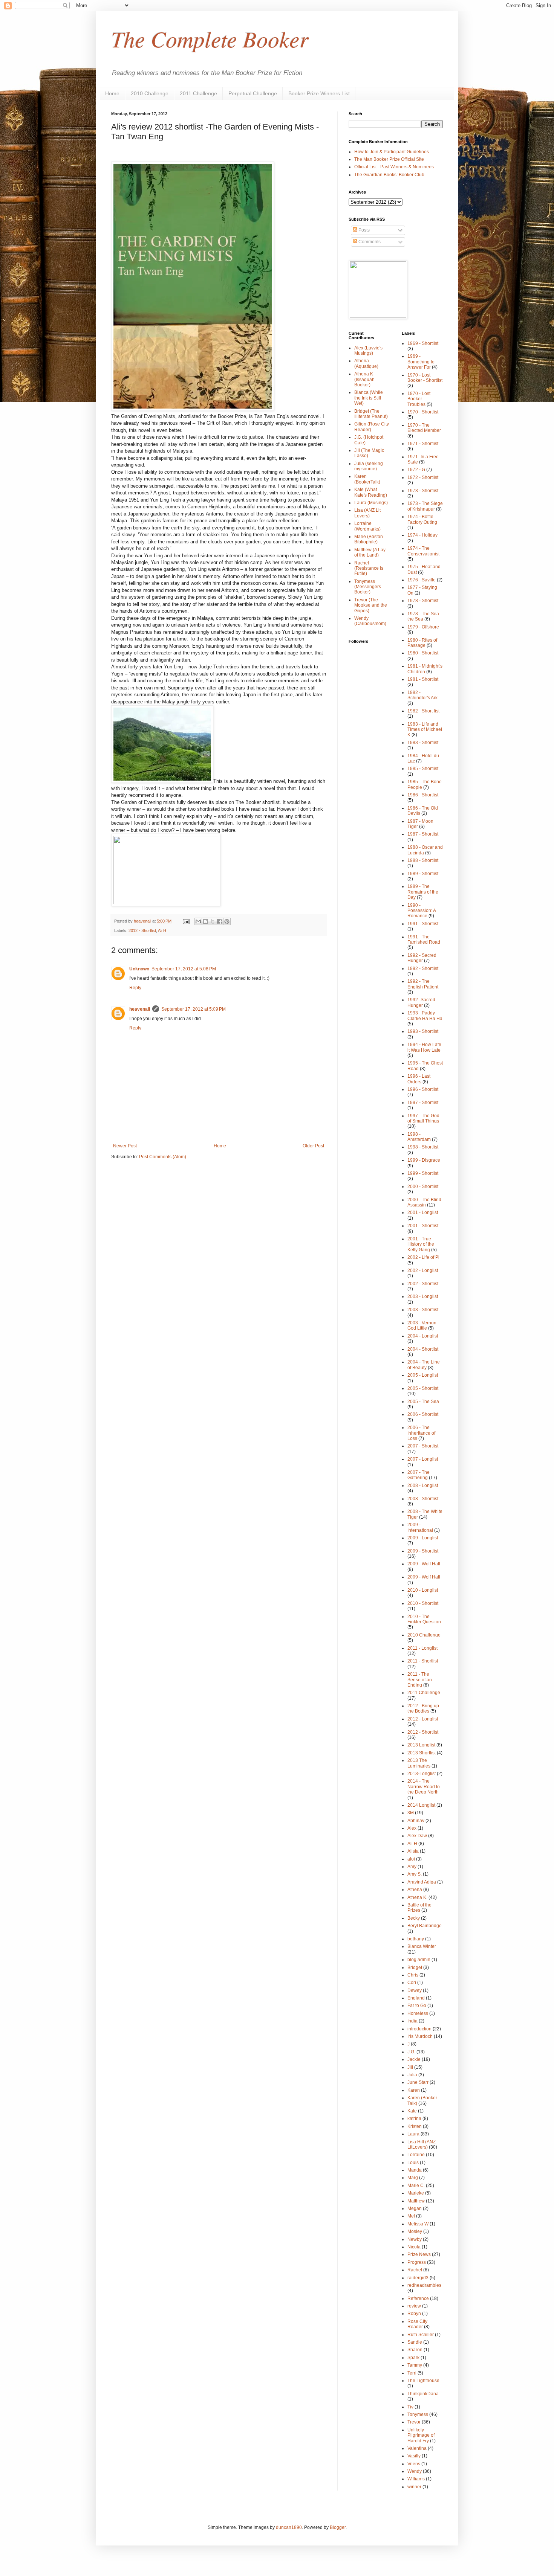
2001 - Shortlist (423, 1226)
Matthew (416, 2201)
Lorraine (416, 2155)
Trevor (414, 2422)
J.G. (411, 2052)
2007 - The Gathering (419, 1475)
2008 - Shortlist (423, 1499)
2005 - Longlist (423, 1375)
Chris (413, 1975)
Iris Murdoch (420, 2036)
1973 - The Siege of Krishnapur (425, 506)
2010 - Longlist (423, 1590)
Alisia (413, 1851)
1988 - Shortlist (423, 860)
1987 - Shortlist (423, 834)
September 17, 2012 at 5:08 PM (184, 969)
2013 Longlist (421, 1745)
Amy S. (415, 1874)
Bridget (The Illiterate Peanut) (371, 414)
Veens (414, 2464)
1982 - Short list (423, 711)
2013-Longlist (422, 1774)
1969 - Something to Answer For (421, 362)
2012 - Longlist (423, 1719)
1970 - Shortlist (423, 412)
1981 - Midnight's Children (425, 669)
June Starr (418, 2082)
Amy (412, 1867)
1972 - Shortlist (423, 477)
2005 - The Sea (423, 1402)
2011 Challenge (198, 93)
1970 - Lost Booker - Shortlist (425, 378)
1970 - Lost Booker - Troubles (419, 399)
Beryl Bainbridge (425, 1926)
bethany (416, 1939)
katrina (414, 2118)
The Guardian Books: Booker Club (389, 175)
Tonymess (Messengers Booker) (368, 587)
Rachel (415, 2270)
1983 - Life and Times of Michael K (425, 730)
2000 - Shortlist (423, 1187)
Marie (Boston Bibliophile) (369, 539)
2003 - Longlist (423, 1296)
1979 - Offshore (423, 627)
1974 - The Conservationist (423, 551)
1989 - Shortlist (423, 874)
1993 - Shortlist (423, 1031)
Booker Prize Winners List (319, 93)
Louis (413, 2163)
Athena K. (417, 1897)
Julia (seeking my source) (369, 466)
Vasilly (414, 2456)
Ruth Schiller (421, 2335)
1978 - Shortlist (423, 601)
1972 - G (416, 470)
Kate (412, 2111)
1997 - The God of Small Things (423, 1118)
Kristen (415, 2126)
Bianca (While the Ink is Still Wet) (369, 398)
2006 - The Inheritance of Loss (421, 1433)
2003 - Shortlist (423, 1310)
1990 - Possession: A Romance (422, 911)
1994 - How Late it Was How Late (424, 1047)
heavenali (140, 1009)
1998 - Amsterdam (419, 1137)
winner (414, 2487)
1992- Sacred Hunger (421, 1002)
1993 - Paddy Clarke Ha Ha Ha (425, 1016)
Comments (369, 242)
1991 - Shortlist (423, 924)
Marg (413, 2178)
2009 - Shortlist (423, 1551)
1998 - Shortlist (423, 1147)
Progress (417, 2262)
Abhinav (416, 1821)
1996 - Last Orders (419, 1079)
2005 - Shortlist (423, 1388)
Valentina (417, 2448)
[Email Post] (186, 921)
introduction (419, 2029)
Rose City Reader (417, 2324)
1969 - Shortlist (423, 343)
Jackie (414, 2059)
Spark (413, 2358)
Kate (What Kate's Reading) (371, 492)
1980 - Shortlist (423, 653)
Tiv (410, 2407)
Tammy (415, 2365)
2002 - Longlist (423, 1270)
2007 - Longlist (423, 1459)
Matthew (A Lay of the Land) (370, 552)
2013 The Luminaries (419, 1763)
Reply (135, 988)
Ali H (162, 930)
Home (112, 93)
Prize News (419, 2254)
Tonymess (418, 2414)
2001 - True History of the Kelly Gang (421, 1244)
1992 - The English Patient (423, 984)
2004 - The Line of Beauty (424, 1365)
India (412, 2021)
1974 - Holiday (422, 535)
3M (411, 1813)
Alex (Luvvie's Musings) (368, 351)
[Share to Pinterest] (227, 921)
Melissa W (418, 2224)
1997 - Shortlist (423, 1103)
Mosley (415, 2231)
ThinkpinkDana (423, 2394)
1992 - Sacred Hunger (422, 958)
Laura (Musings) (371, 503)
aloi (411, 1859)
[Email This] (198, 921)
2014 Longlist (421, 1805)
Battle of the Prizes (419, 1908)
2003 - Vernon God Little (422, 1325)
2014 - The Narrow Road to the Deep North (424, 1787)
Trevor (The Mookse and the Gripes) (371, 605)
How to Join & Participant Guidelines (392, 152)
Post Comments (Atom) (163, 1157)
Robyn (414, 2314)
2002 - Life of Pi (423, 1257)
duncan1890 (289, 2527)
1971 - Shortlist (423, 444)
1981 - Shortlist (423, 679)
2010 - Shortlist (423, 1603)
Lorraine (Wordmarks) (367, 526)
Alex (412, 1828)
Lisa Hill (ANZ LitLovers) (422, 2144)
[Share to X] (213, 921)
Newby (415, 2239)
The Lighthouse (423, 2381)
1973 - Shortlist (423, 491)
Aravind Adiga (422, 1882)
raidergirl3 (418, 2278)
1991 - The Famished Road (424, 940)
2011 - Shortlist (423, 1661)
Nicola (414, 2247)
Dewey (415, 1990)
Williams (416, 2479)
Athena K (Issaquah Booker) (364, 379)
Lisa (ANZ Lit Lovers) (367, 513)
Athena (415, 1890)
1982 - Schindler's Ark (422, 695)
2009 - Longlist (423, 1538)
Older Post (313, 1146)
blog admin (419, 1960)
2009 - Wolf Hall (424, 1564)
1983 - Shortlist (423, 743)
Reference (418, 2298)
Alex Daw (417, 1836)
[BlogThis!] (205, 921)
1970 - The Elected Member (424, 428)
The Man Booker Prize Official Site (389, 159)
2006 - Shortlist (423, 1414)
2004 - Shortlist (423, 1349)
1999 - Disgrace (424, 1160)
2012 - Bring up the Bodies (423, 1708)
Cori (412, 1983)
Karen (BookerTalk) (367, 479)
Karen (414, 2090)
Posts (363, 230)
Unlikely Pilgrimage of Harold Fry (421, 2435)
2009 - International (420, 1527)
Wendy (415, 2471)
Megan (415, 2208)
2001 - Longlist (423, 1213)
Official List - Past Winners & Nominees (394, 167)
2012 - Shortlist (142, 930)
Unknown (139, 969)
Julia (412, 2075)
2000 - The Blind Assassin (424, 1202)
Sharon (415, 2350)
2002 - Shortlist (423, 1284)
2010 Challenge (150, 93)
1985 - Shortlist (423, 769)
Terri (412, 2373)
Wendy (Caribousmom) (370, 621)
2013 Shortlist (422, 1753)
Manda (415, 2170)
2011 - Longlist (422, 1648)
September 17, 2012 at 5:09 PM (194, 1009)
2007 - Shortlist (423, 1446)
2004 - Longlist (423, 1336)
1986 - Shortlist (423, 795)
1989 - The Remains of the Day (423, 892)
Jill (410, 2067)
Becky (414, 1918)
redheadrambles (424, 2285)
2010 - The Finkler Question (424, 1619)
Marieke (416, 2193)
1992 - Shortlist (423, 968)
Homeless (418, 2013)
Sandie (415, 2342)
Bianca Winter (422, 1946)
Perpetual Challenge (253, 93)
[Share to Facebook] (220, 921)
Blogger (338, 2527)
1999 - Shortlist (423, 1173)
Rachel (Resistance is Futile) (369, 568)
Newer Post (125, 1146)
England (416, 1998)
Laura (413, 2134)
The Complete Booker (210, 38)
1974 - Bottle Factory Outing (422, 519)
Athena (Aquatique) (366, 363)
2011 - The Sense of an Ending (420, 1680)
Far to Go (417, 2006)
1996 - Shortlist (423, 1089)
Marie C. (416, 2186)
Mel (411, 2216)
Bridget (415, 1967)
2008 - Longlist (423, 1486)
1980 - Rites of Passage (422, 643)
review (414, 2306)
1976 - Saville (422, 580)
